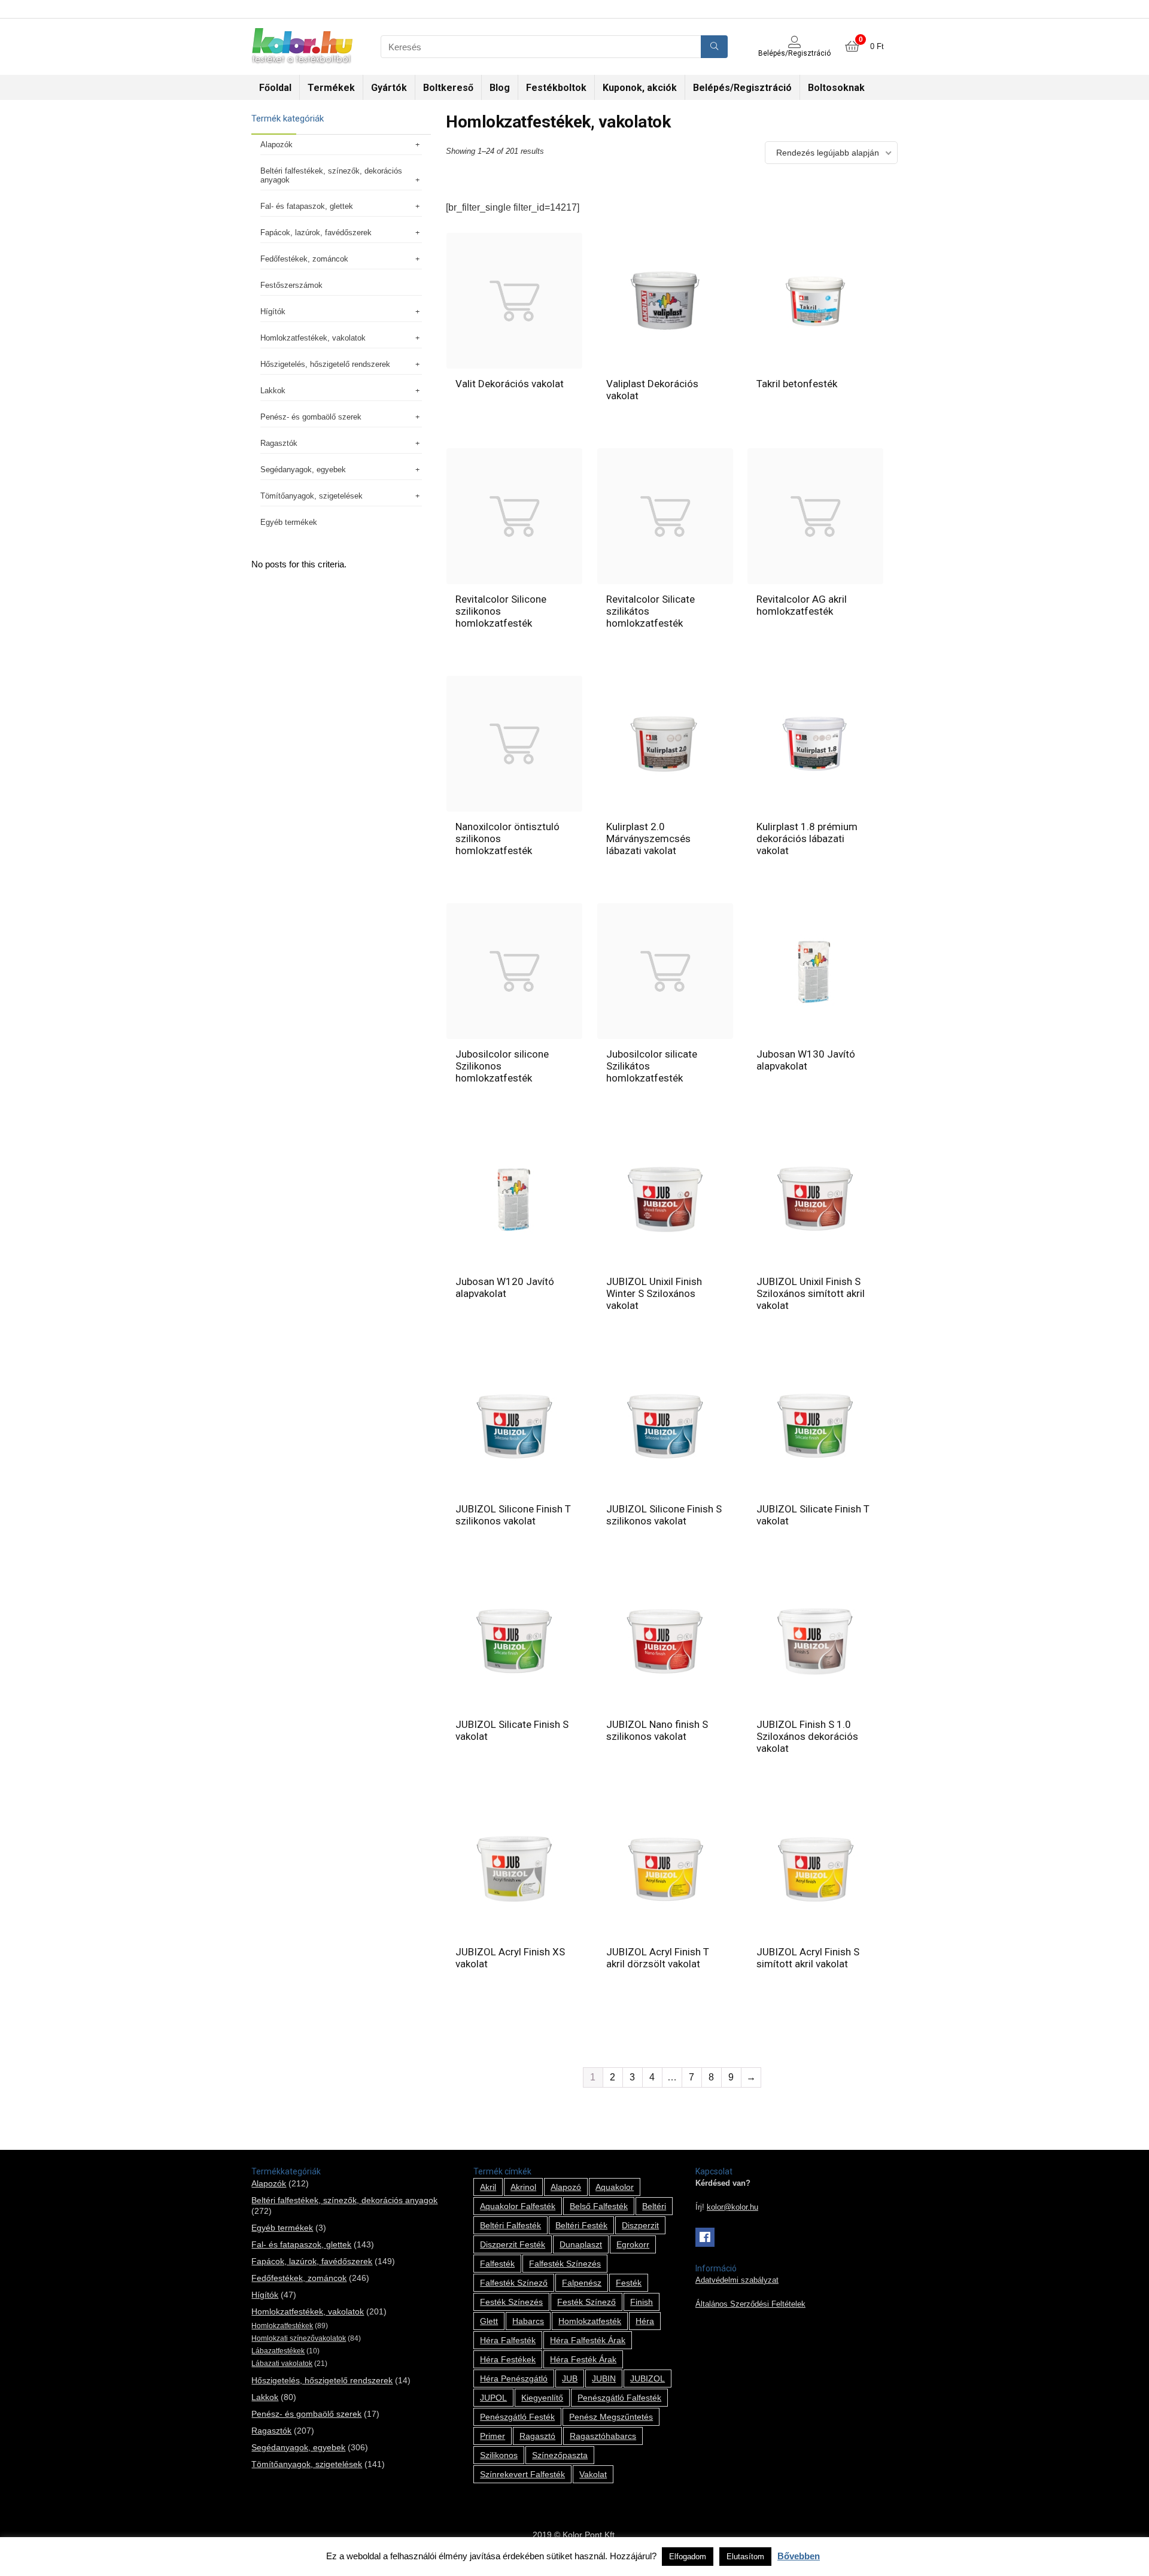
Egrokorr (633, 2244)
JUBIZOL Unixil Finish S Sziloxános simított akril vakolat (811, 1293)
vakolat (593, 2474)
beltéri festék (581, 2225)
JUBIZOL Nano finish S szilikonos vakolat (657, 1730)
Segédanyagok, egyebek (303, 470)
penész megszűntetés (611, 2417)
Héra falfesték (508, 2340)
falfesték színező (514, 2283)
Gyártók (389, 88)
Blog (500, 88)
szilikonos (499, 2455)
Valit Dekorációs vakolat (510, 384)
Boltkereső (448, 88)
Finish (642, 2302)
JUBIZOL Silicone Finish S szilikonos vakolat (664, 1515)
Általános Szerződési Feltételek (750, 2304)
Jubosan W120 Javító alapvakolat (505, 1287)
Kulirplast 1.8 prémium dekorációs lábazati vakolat (807, 839)
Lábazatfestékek (278, 2351)
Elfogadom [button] (688, 2557)
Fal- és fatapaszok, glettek (307, 206)
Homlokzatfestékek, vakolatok (313, 338)
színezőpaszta (560, 2455)
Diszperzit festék (513, 2244)
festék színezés (511, 2302)
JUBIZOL (648, 2378)
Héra (645, 2321)
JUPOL (493, 2398)
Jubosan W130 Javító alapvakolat (806, 1060)
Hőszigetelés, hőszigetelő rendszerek (325, 364)
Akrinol (523, 2187)
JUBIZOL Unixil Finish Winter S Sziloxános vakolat (654, 1293)
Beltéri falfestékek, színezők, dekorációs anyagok (331, 175)
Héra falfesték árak (588, 2340)
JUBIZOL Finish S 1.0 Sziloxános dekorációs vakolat (807, 1736)
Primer (493, 2436)
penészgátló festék (517, 2417)
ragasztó (537, 2436)
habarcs (528, 2321)
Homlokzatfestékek (282, 2326)
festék (629, 2283)
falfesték (497, 2264)
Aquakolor (615, 2187)
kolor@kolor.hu (732, 2207)
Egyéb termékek (289, 522)
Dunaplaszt (581, 2244)
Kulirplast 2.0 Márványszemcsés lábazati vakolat (648, 839)
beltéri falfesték (510, 2225)
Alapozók (276, 145)
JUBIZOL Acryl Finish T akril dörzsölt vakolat (658, 1958)
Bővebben (799, 2556)
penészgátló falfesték (619, 2398)
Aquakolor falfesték (518, 2206)
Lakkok (273, 391)
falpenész (582, 2283)
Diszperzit (640, 2225)
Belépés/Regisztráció (742, 88)
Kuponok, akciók (640, 88)
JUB (570, 2378)
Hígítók (273, 312)
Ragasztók (279, 443)
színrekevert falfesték (522, 2474)
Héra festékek (508, 2359)
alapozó (566, 2187)
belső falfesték (599, 2206)
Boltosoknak (836, 88)
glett (489, 2321)
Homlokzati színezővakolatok (299, 2338)
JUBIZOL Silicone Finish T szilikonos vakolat (513, 1515)
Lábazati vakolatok (282, 2364)
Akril (488, 2187)
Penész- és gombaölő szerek (311, 417)
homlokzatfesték (590, 2321)
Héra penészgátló (514, 2378)
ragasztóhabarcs (603, 2436)
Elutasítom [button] (745, 2557)
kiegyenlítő (542, 2398)
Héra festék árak (583, 2359)
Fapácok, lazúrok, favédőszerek (316, 233)
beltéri (654, 2206)
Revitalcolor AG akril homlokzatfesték (802, 605)
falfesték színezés (565, 2264)
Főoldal (275, 88)
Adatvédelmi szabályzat (737, 2280)
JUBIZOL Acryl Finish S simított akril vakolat (808, 1958)
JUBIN (604, 2378)
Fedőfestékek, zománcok (304, 259)
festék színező (586, 2302)
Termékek (331, 88)
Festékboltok (556, 88)
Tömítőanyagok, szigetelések (311, 496)
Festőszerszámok (291, 285)
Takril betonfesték (797, 384)
